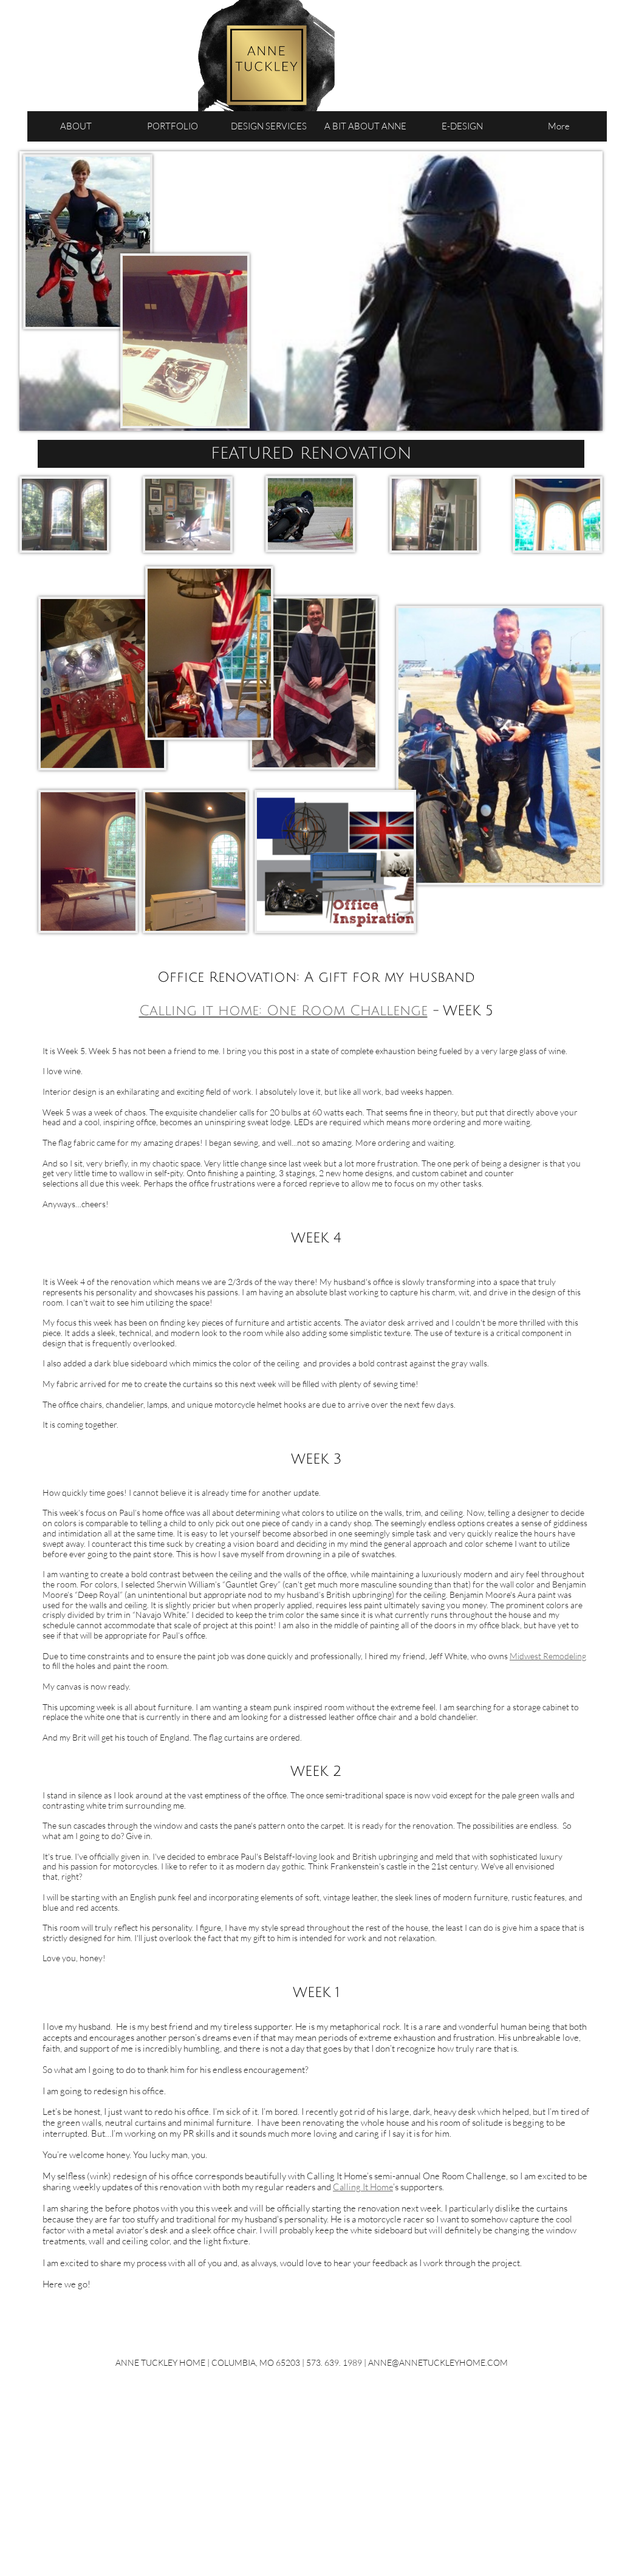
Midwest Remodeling (548, 1656)
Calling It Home (363, 2187)
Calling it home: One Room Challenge (283, 1011)
